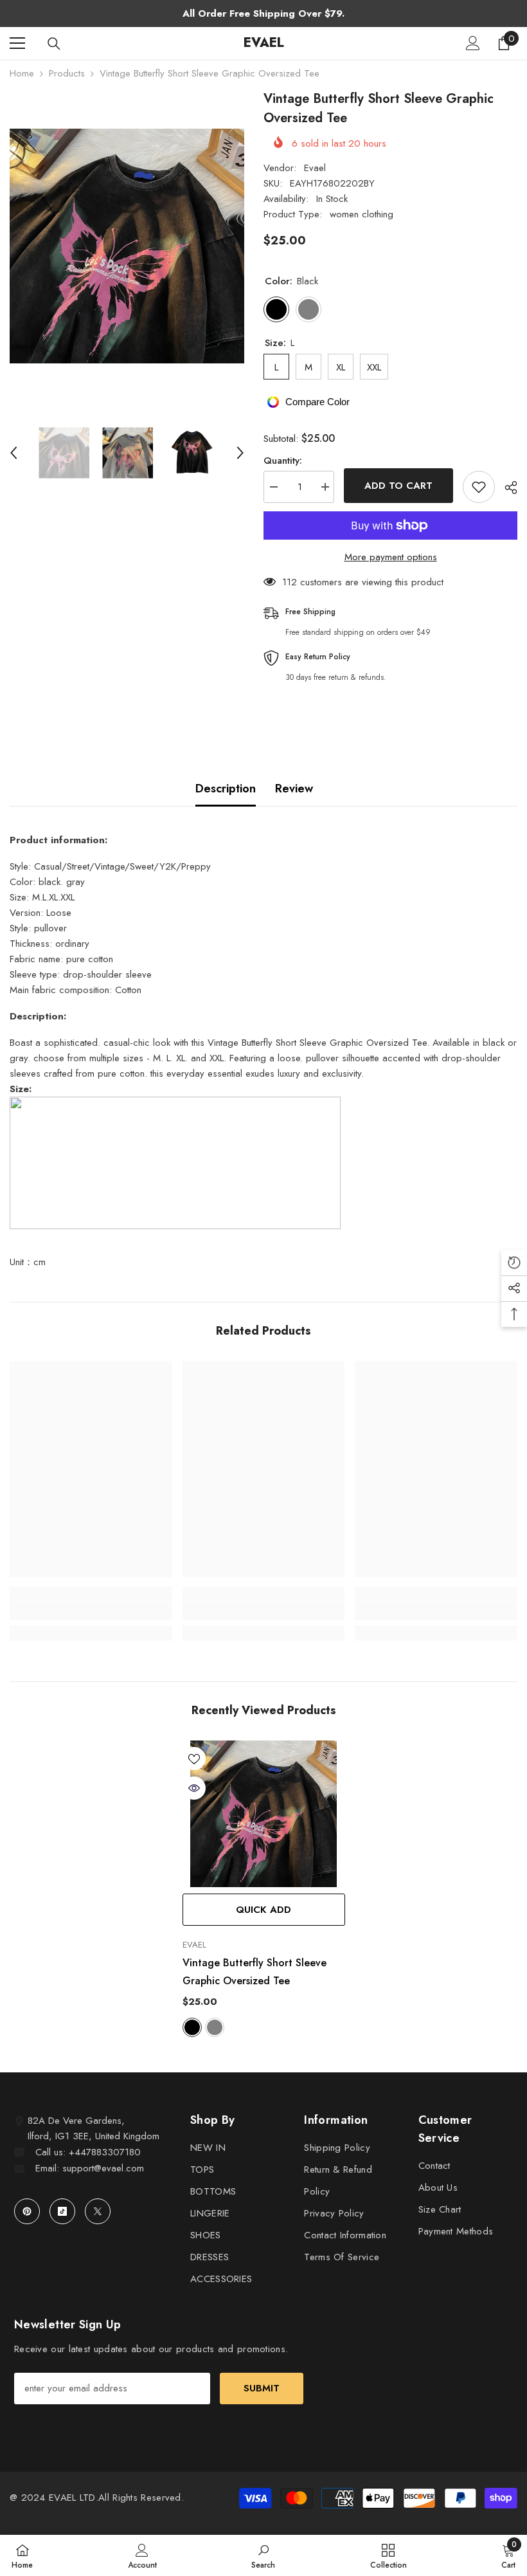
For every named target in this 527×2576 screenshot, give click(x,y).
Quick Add (263, 1910)
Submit (262, 2388)
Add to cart (398, 486)
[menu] (17, 43)
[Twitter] (98, 2211)
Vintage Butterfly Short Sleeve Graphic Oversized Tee (255, 1972)
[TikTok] (62, 2211)
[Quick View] (194, 1788)
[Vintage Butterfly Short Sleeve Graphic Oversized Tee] (264, 1814)
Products (67, 73)
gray (215, 2027)
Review (294, 789)
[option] (127, 246)
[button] (13, 453)
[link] (91, 1611)
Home (22, 73)
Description (226, 789)
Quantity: (283, 461)
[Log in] (473, 43)
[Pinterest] (27, 2211)
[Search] (54, 44)
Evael (315, 168)
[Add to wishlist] (479, 487)
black (192, 2027)
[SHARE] (506, 488)
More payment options (391, 557)
